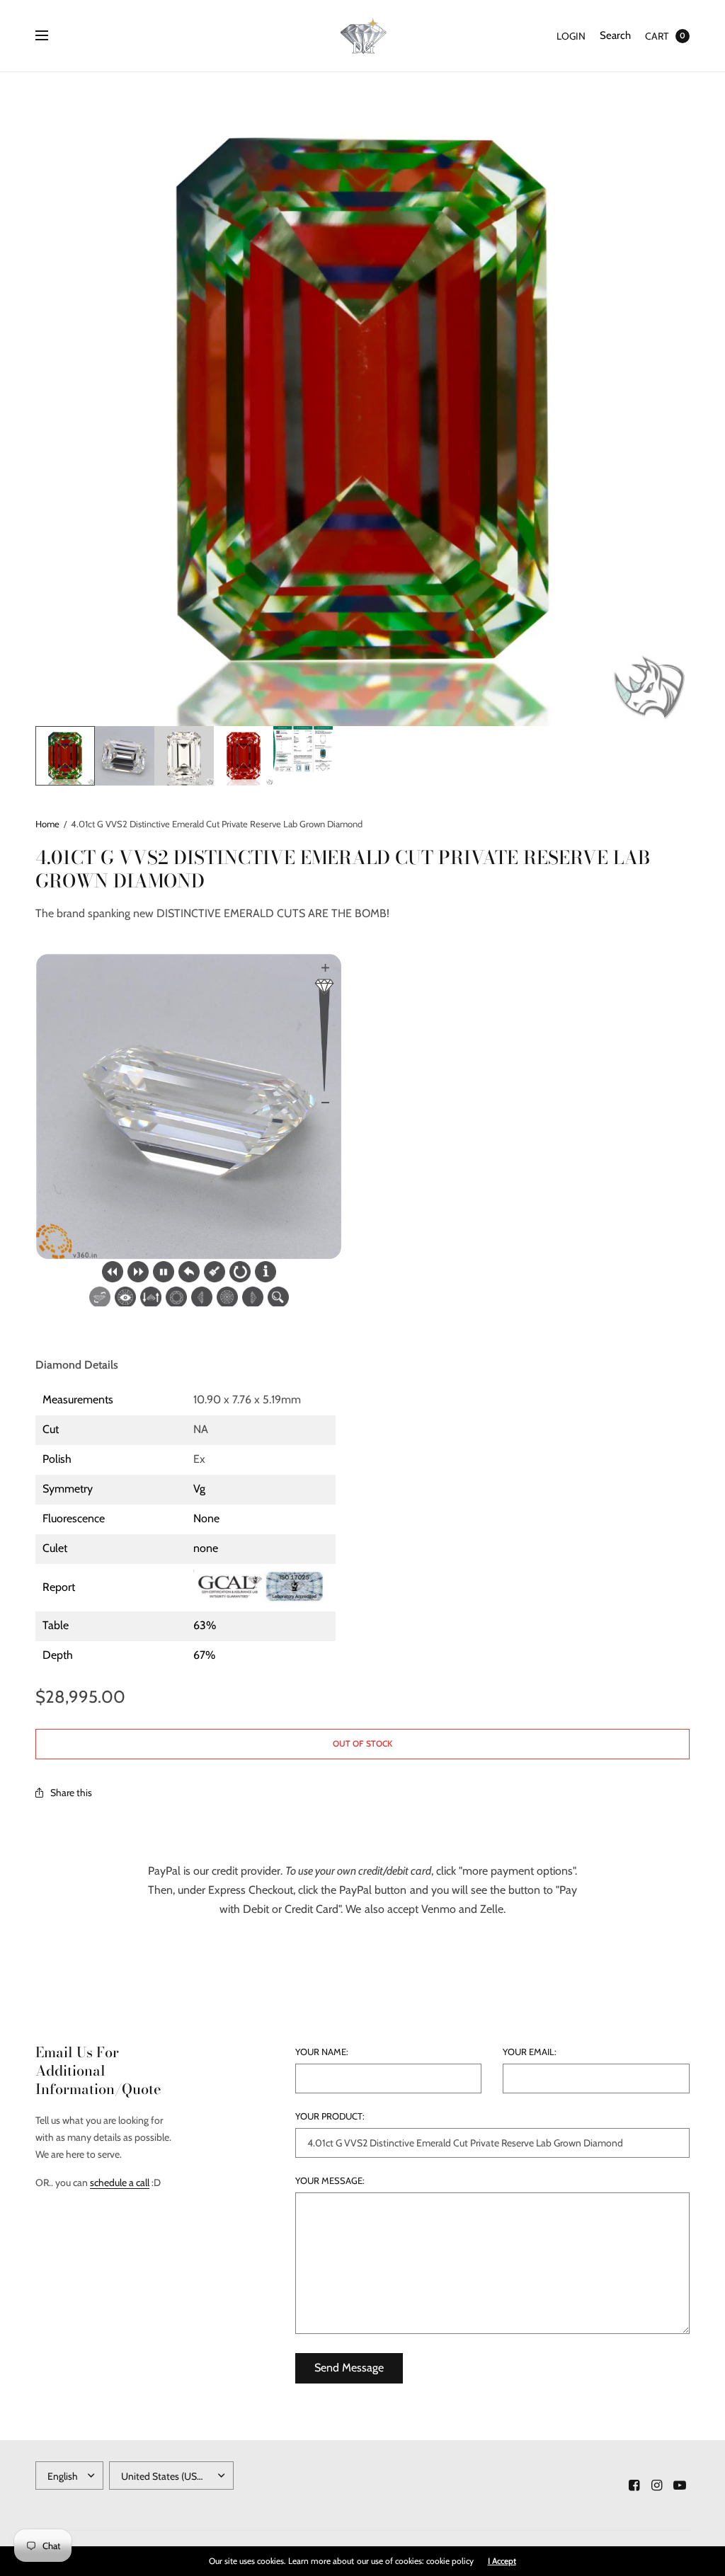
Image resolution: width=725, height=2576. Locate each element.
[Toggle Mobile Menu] (51, 36)
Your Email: (530, 2052)
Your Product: (330, 2116)
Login (571, 36)
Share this (71, 1793)
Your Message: (330, 2181)
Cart (657, 36)
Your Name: (322, 2052)
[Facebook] (634, 2485)
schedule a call (120, 2183)
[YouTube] (680, 2485)
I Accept (502, 2561)
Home (47, 824)
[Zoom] (362, 399)
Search (615, 35)
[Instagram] (657, 2485)
